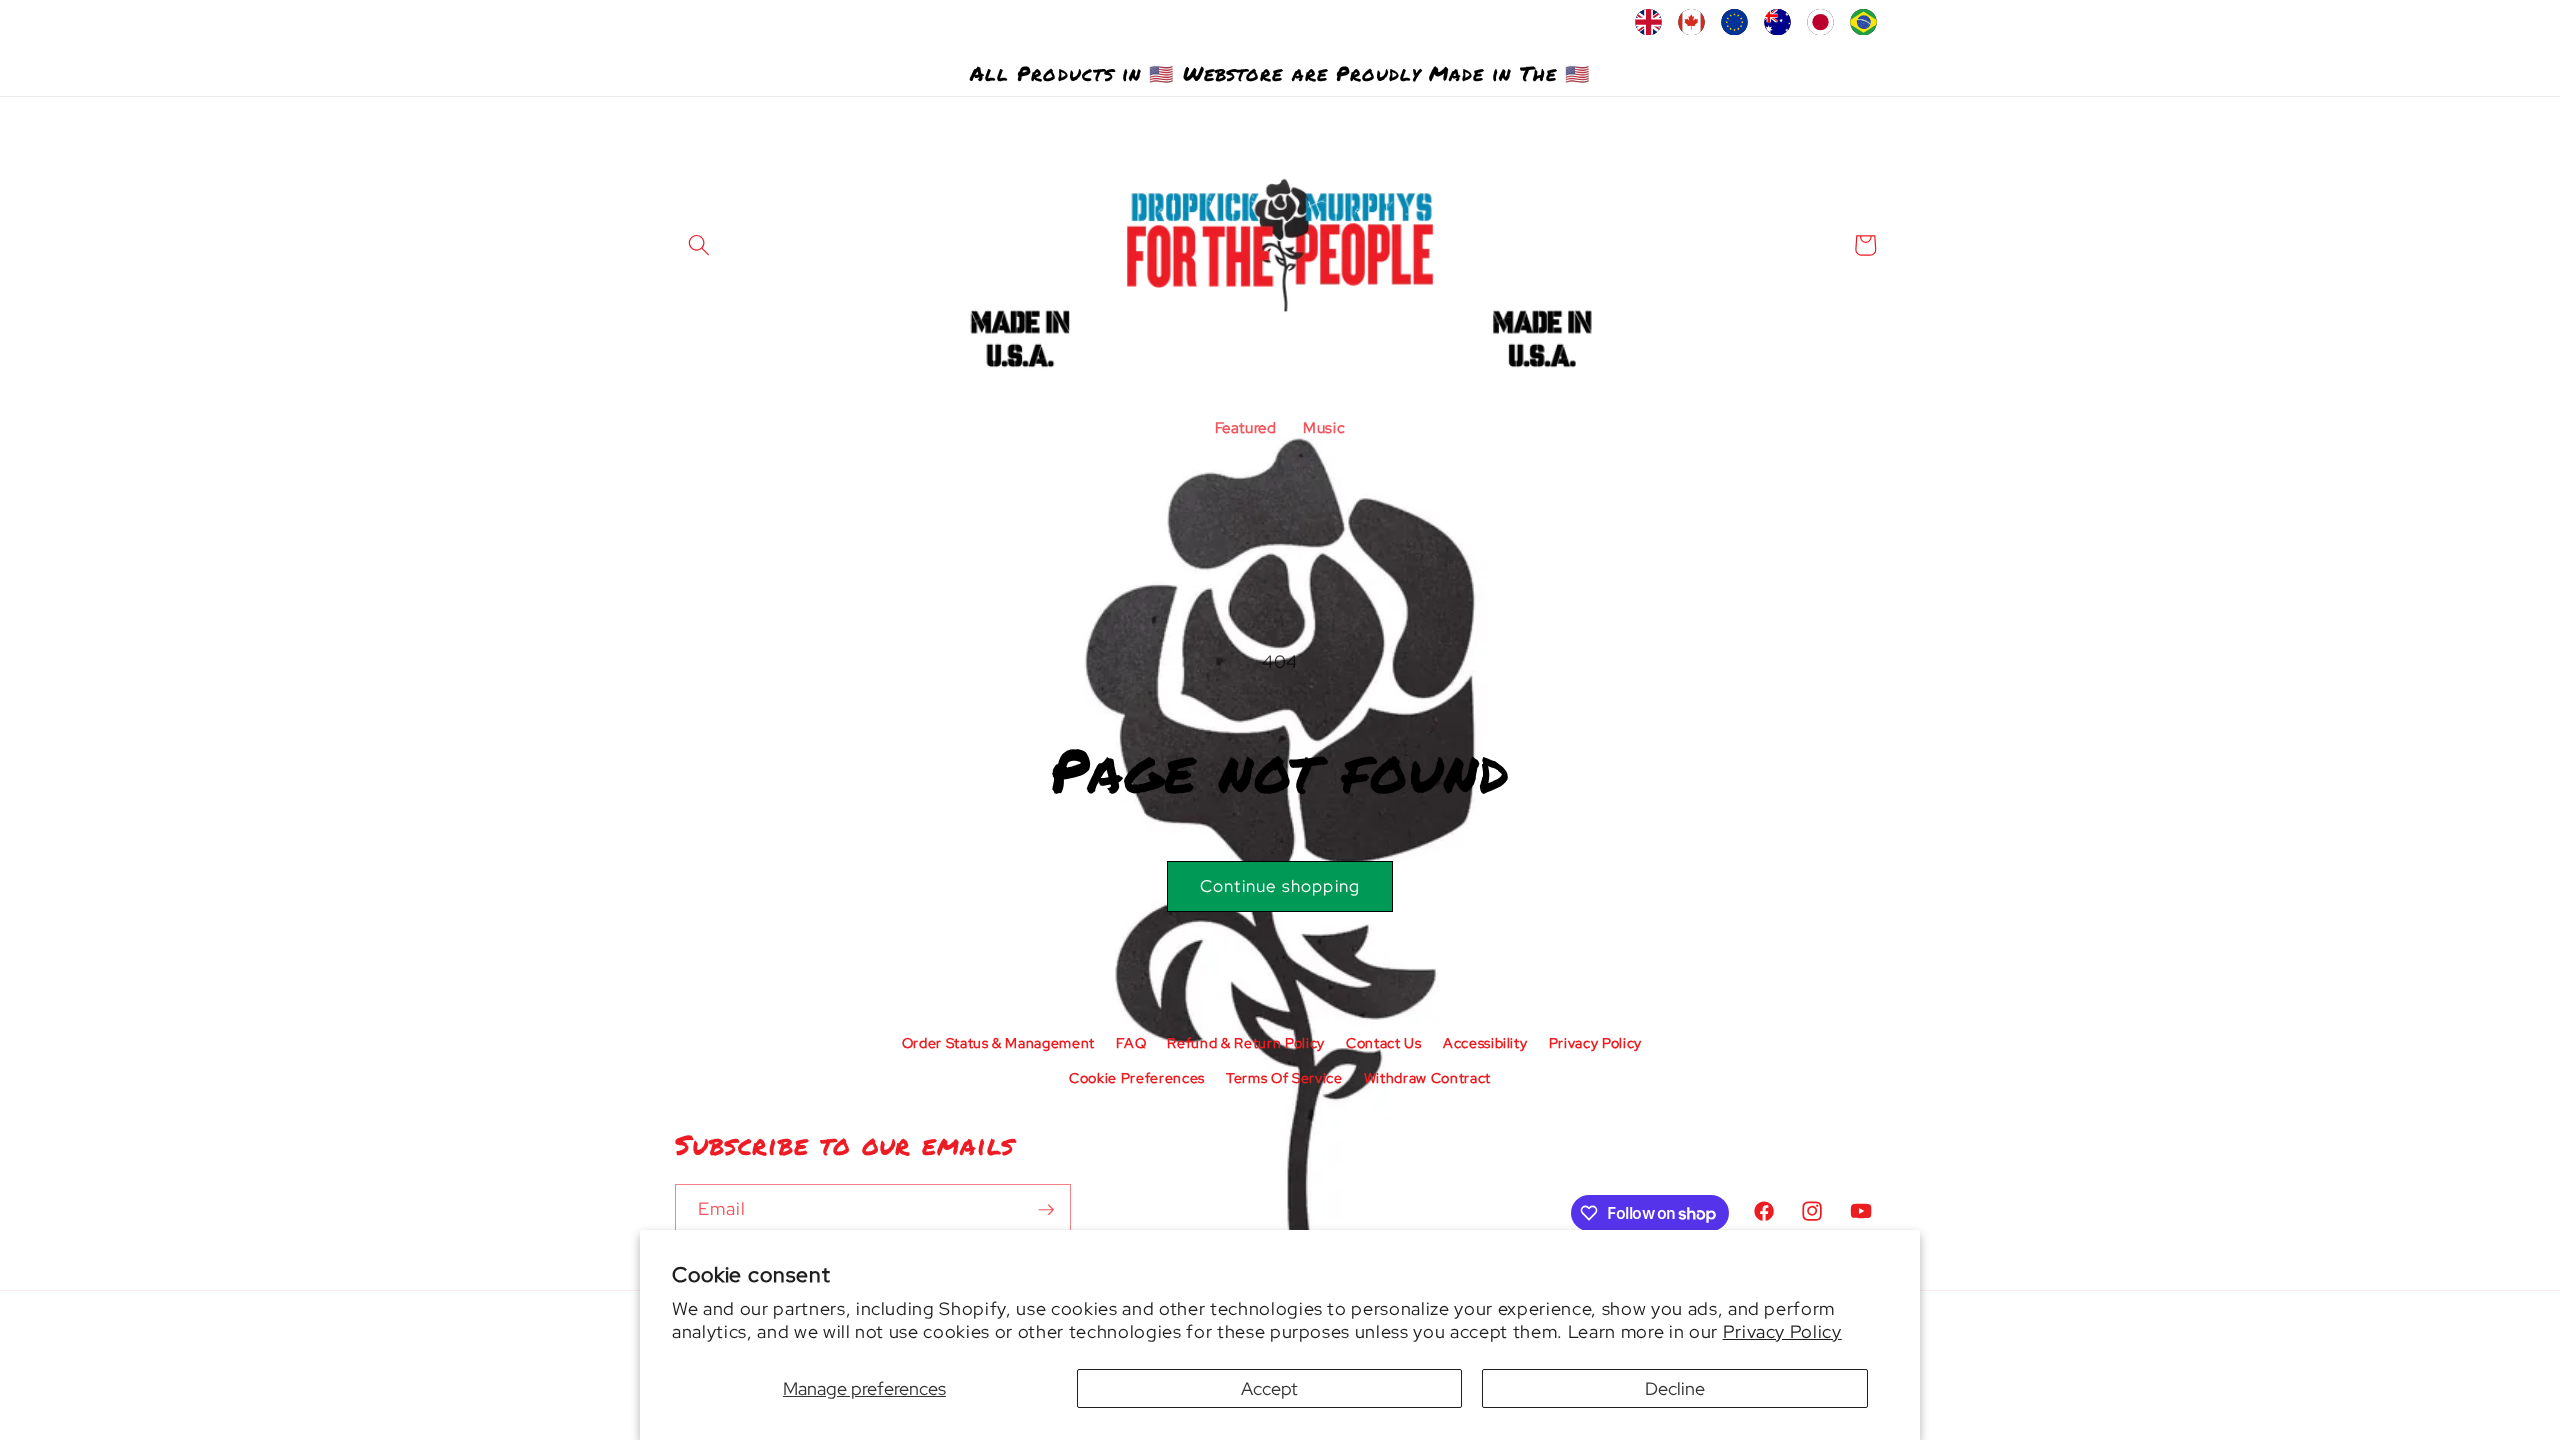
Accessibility (1485, 1043)
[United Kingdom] (1648, 27)
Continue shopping (1280, 886)
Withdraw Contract (1427, 1078)
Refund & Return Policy (1246, 1043)
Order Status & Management (999, 1043)
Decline (1675, 1388)
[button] (699, 245)
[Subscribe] (1046, 1210)
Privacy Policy (1782, 1331)
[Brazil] (1863, 27)
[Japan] (1820, 27)
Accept (1269, 1388)
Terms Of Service (1284, 1078)
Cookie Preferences (1137, 1078)
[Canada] (1691, 27)
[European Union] (1734, 27)
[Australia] (1777, 27)
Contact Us (1384, 1043)
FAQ (1131, 1043)
